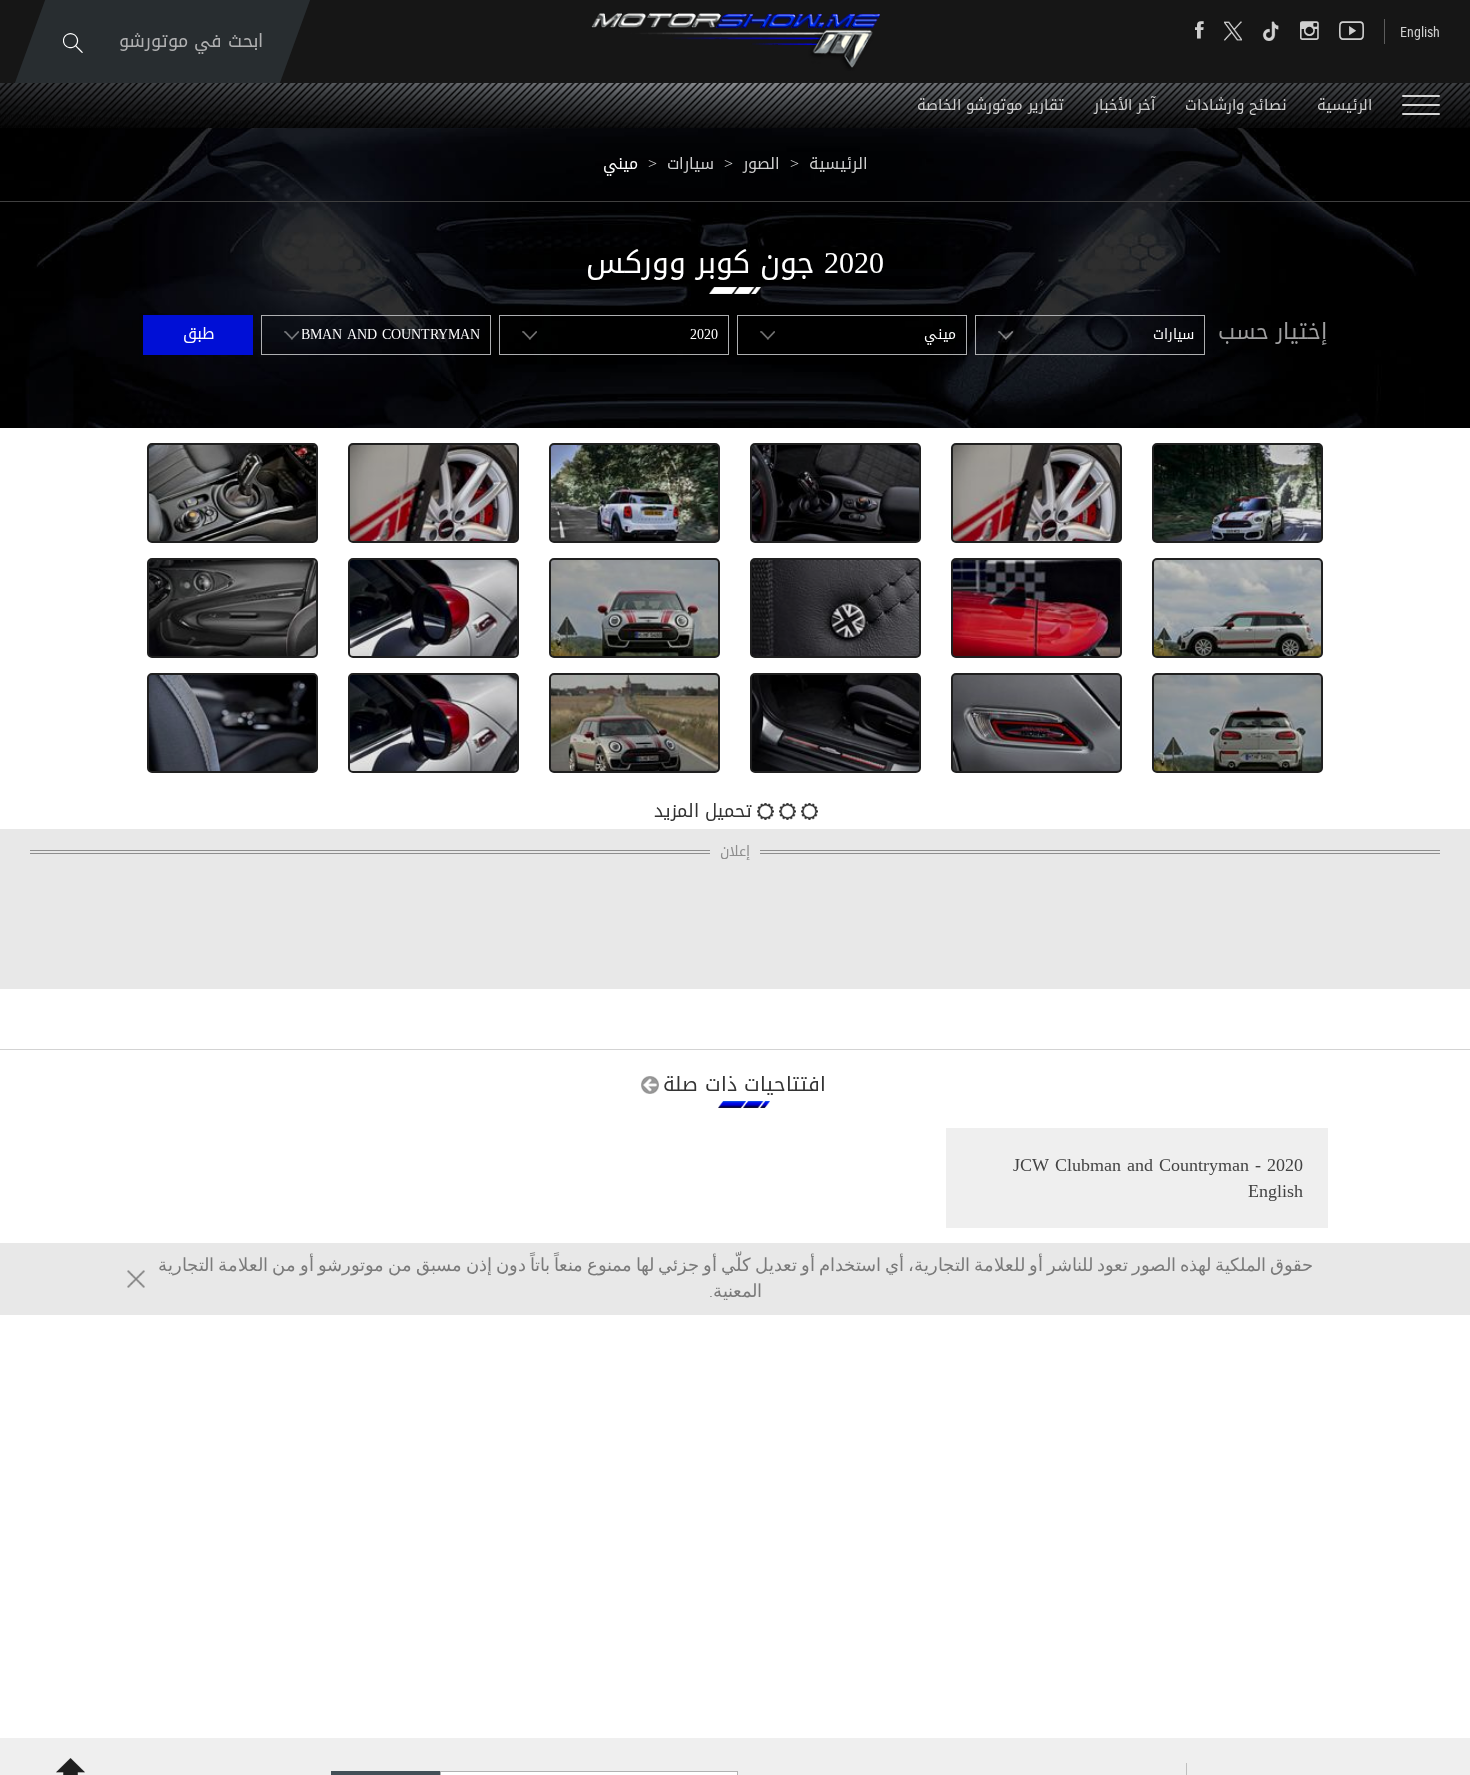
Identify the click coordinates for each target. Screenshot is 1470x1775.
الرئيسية (1344, 105)
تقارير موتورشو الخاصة (990, 105)
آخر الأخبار (1124, 105)
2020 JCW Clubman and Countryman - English (1158, 1178)
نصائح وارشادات (1236, 105)
